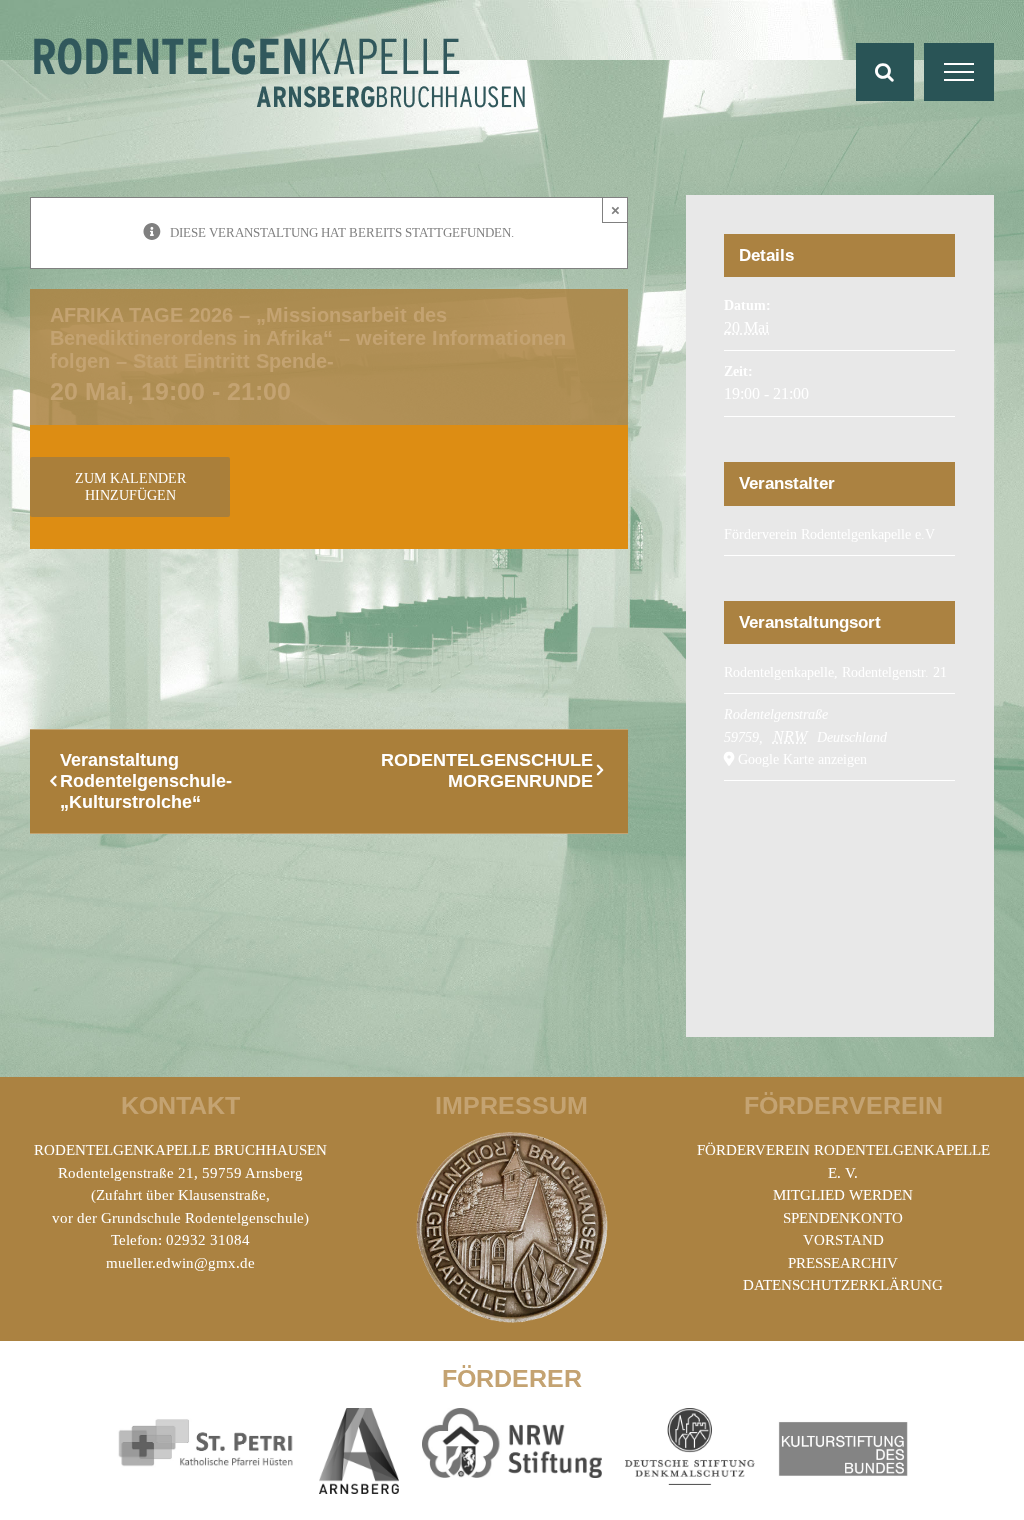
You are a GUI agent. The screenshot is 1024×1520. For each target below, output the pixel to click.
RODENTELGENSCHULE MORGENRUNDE (487, 770)
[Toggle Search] (884, 72)
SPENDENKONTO (843, 1218)
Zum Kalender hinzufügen (130, 487)
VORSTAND (843, 1240)
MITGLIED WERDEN (843, 1195)
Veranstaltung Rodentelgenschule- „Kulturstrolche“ (146, 781)
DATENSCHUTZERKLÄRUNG (843, 1285)
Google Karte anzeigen (802, 759)
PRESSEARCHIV (843, 1263)
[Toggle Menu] (959, 72)
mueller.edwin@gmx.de (180, 1263)
